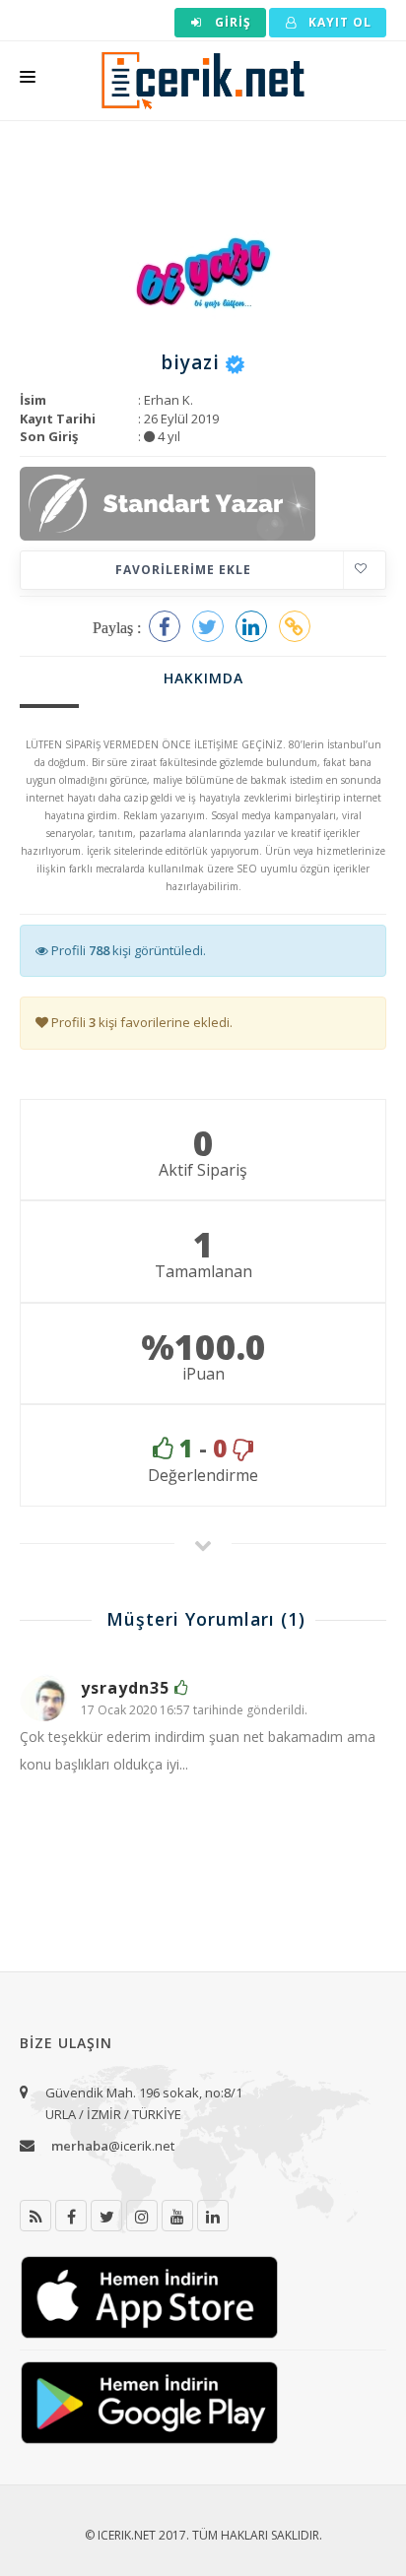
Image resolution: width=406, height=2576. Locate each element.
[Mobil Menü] (28, 81)
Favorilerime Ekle (183, 570)
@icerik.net (113, 2146)
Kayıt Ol (338, 22)
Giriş (231, 22)
